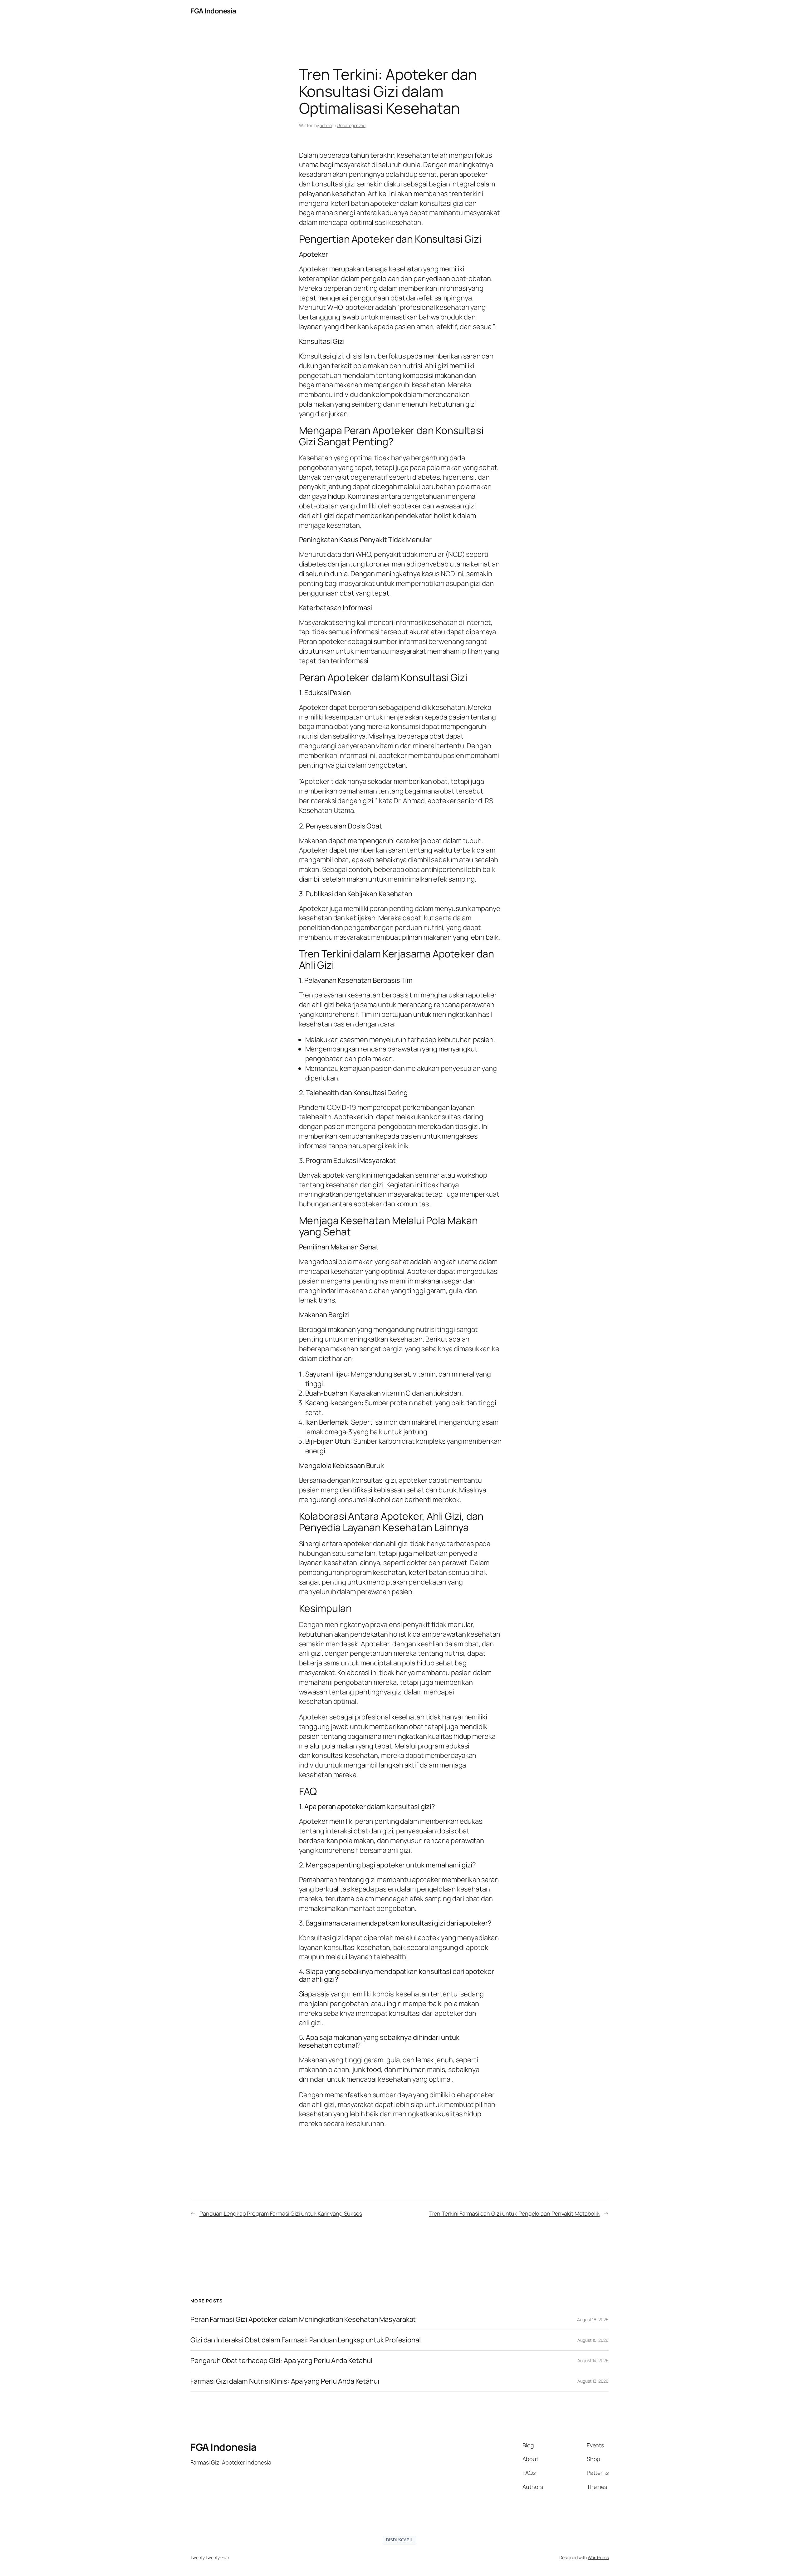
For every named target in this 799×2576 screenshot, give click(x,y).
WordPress (598, 2557)
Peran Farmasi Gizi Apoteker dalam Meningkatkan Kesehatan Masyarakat (303, 2319)
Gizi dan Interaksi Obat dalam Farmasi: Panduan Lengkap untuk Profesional (306, 2340)
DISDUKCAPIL (399, 2540)
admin (326, 125)
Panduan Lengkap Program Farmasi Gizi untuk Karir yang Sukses (281, 2213)
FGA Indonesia (213, 11)
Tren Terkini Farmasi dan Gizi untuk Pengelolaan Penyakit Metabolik (514, 2213)
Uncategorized (351, 125)
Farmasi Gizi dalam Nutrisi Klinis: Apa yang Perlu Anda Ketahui (285, 2381)
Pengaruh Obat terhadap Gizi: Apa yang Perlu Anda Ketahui (281, 2361)
